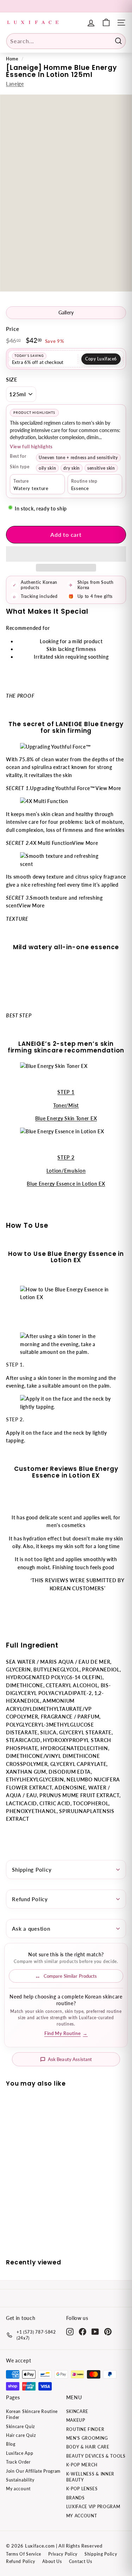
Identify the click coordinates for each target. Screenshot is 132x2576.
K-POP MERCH (82, 2465)
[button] (66, 554)
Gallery (66, 313)
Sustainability (20, 2480)
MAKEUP (76, 2420)
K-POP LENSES (82, 2489)
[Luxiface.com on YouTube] (95, 2332)
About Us (52, 2561)
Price (13, 329)
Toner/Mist (66, 1105)
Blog (11, 2444)
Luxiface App (20, 2453)
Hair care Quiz (21, 2435)
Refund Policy (30, 1899)
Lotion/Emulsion (66, 1171)
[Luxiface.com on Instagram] (70, 2332)
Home (12, 59)
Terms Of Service (24, 2554)
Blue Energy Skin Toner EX (66, 1118)
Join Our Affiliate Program (33, 2471)
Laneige (15, 84)
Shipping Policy (32, 1870)
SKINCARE (77, 2411)
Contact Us (81, 2561)
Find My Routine (66, 2033)
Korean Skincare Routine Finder (32, 2414)
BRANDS (76, 2498)
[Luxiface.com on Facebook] (83, 2332)
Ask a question (31, 1929)
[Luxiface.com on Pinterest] (108, 2332)
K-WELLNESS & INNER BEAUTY (90, 2477)
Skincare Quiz (20, 2427)
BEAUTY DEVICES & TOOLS (96, 2456)
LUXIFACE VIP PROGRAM (93, 2507)
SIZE (12, 379)
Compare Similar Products (70, 1976)
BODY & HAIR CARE (88, 2447)
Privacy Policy (63, 2554)
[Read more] (106, 23)
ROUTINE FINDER (85, 2429)
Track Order (18, 2462)
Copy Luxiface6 (101, 359)
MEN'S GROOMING (87, 2438)
